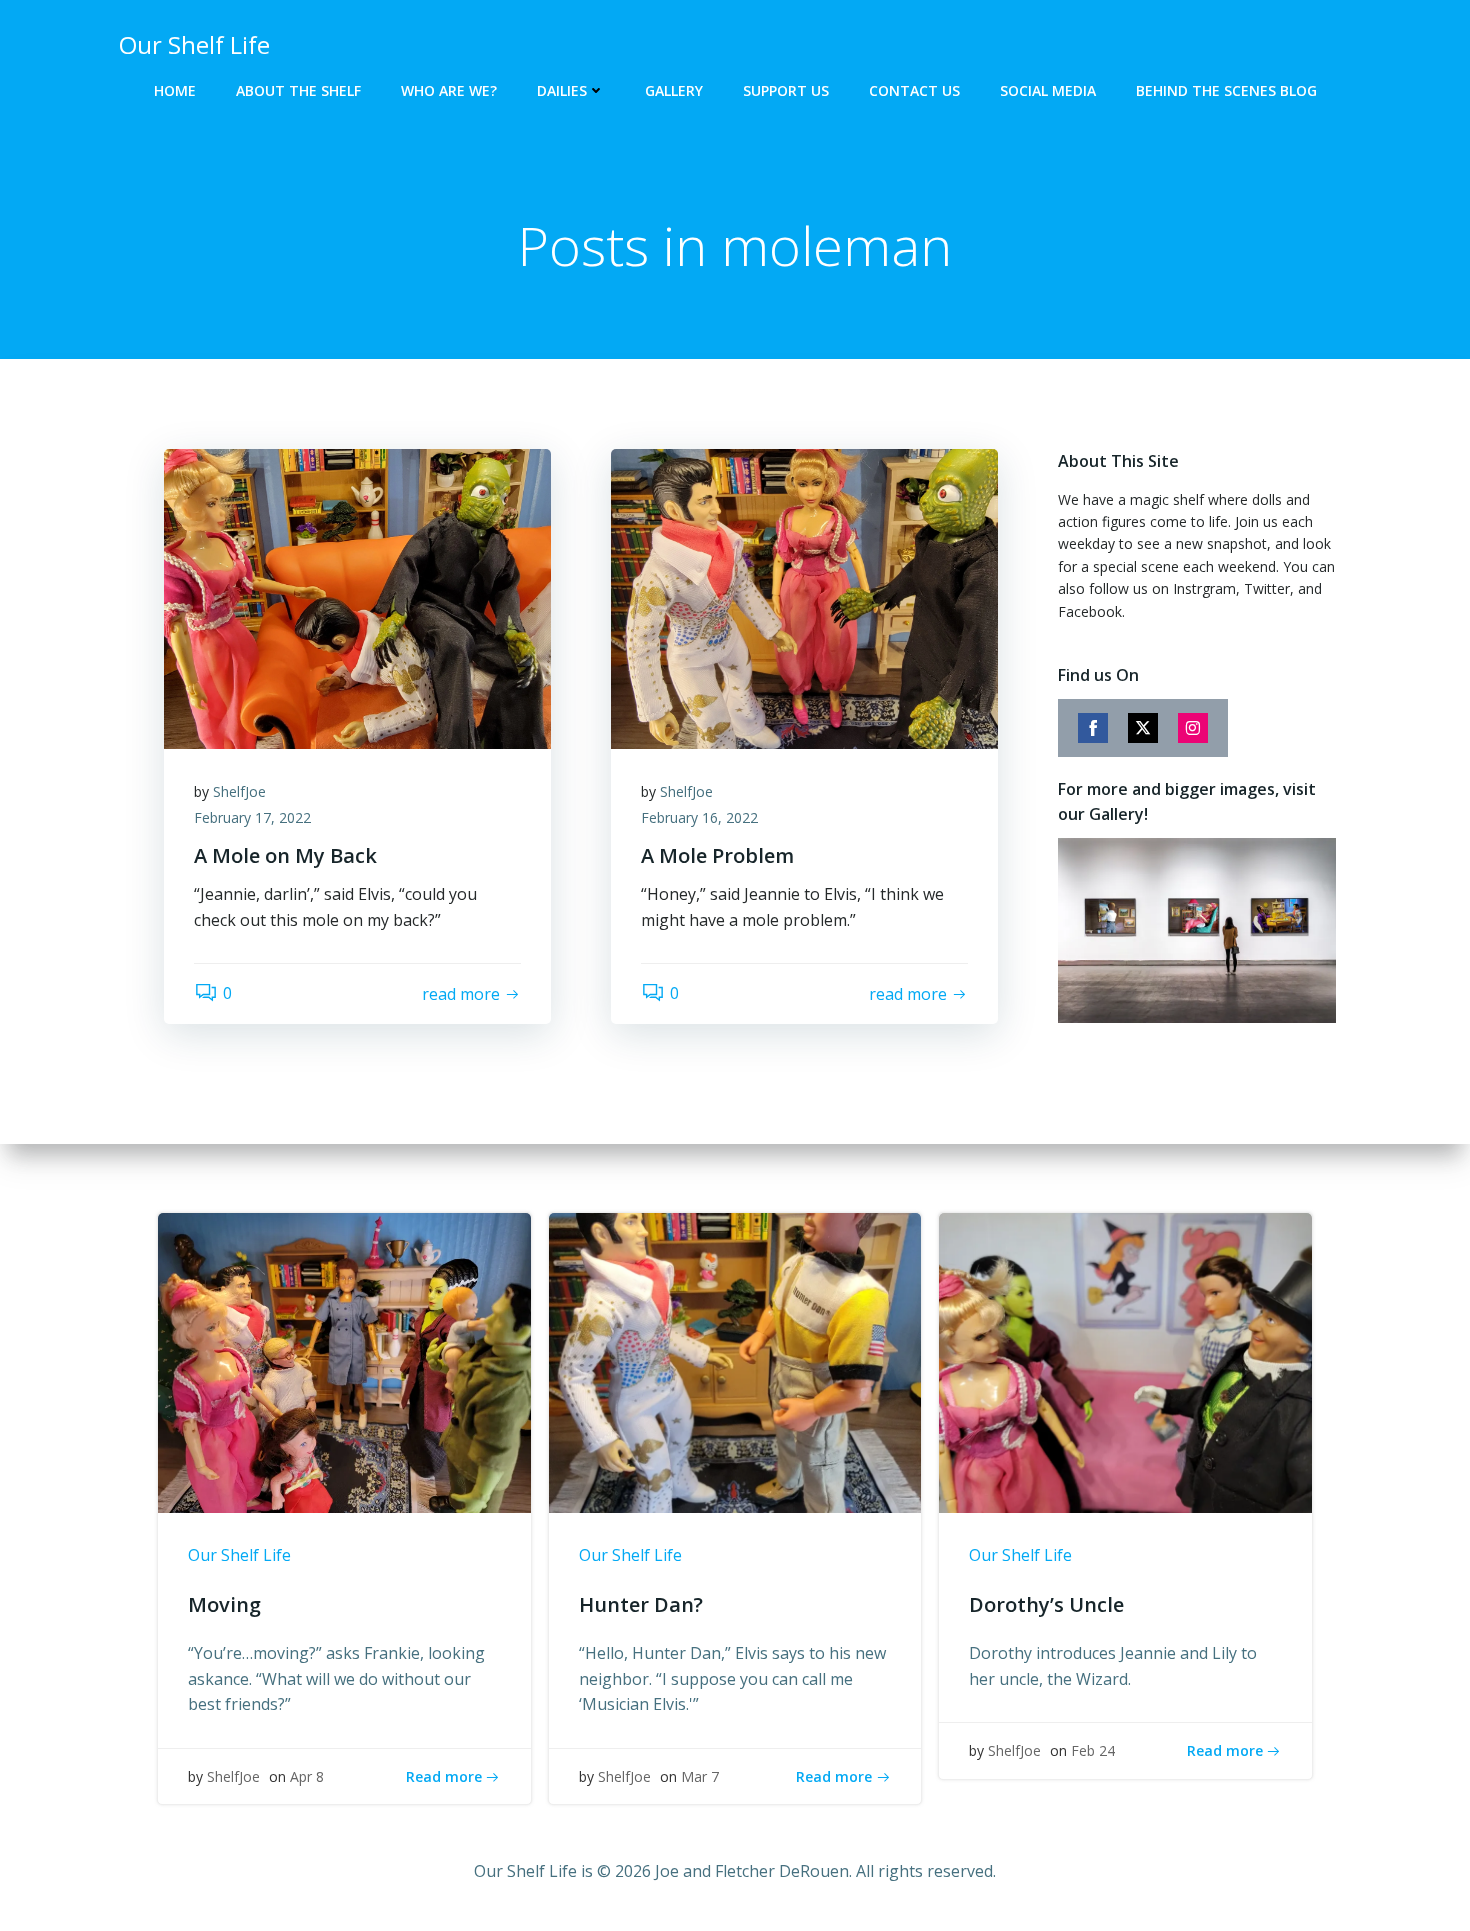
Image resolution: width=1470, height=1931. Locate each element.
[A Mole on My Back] (357, 597)
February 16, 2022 (699, 817)
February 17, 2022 (252, 817)
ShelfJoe (239, 791)
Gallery (674, 90)
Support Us (786, 90)
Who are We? (449, 90)
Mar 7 (700, 1776)
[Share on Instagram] (1193, 728)
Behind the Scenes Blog (1226, 90)
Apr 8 (307, 1776)
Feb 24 (1093, 1750)
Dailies (562, 90)
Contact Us (914, 90)
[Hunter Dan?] (735, 1362)
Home (175, 90)
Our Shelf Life (239, 1555)
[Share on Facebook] (1093, 728)
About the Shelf (298, 90)
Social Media (1048, 90)
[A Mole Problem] (804, 597)
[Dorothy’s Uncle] (1125, 1362)
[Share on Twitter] (1143, 728)
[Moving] (344, 1362)
